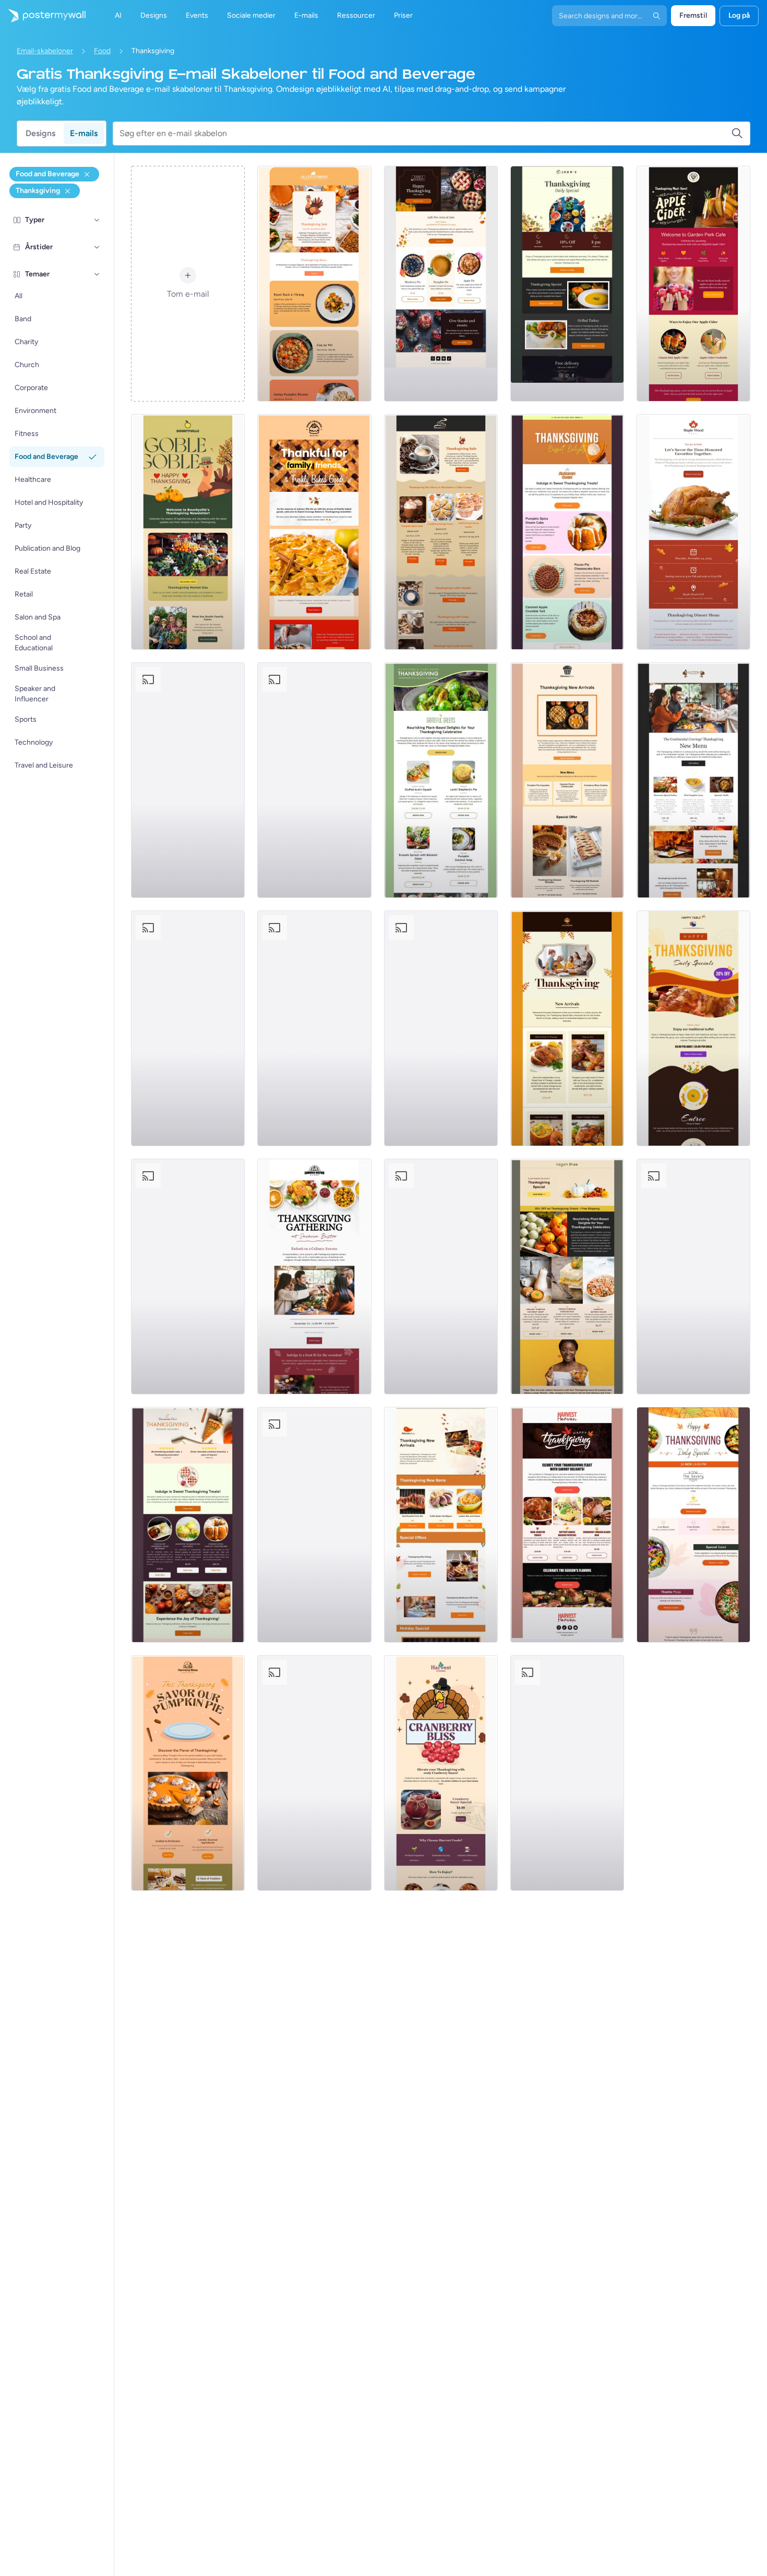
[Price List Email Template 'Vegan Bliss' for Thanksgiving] (567, 1277)
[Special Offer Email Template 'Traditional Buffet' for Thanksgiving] (693, 1028)
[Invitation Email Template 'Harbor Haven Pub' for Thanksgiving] (188, 780)
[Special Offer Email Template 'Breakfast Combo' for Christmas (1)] (567, 1028)
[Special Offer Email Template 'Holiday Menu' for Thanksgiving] (441, 284)
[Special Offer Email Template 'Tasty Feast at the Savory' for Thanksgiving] (693, 1525)
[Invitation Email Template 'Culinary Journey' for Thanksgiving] (314, 1277)
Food (102, 51)
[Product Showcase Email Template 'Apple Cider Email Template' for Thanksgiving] (693, 284)
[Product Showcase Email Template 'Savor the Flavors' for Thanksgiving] (314, 780)
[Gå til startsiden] (43, 16)
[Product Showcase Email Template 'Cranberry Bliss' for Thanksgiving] (441, 1773)
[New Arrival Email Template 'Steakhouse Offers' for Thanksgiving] (441, 1525)
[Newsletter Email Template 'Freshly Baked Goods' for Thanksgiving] (314, 532)
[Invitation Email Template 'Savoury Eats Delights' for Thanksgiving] (567, 1773)
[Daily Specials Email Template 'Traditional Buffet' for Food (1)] (314, 1525)
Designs (40, 133)
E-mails (84, 133)
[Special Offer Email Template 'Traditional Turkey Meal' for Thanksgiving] (567, 284)
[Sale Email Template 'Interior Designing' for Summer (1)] (314, 284)
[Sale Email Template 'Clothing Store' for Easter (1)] (188, 1277)
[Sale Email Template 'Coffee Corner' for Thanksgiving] (441, 532)
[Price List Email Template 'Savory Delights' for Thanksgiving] (567, 1525)
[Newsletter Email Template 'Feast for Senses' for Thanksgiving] (314, 1773)
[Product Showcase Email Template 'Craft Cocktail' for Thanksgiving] (693, 1277)
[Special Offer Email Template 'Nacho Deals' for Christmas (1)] (693, 780)
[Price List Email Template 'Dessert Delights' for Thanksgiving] (188, 1525)
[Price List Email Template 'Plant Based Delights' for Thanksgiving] (441, 780)
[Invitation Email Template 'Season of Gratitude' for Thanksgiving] (188, 1028)
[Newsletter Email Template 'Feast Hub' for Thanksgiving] (441, 1277)
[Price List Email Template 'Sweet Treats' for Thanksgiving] (567, 532)
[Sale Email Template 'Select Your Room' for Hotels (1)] (567, 780)
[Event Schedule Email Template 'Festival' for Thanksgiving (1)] (314, 1028)
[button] (97, 220)
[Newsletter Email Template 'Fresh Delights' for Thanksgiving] (188, 532)
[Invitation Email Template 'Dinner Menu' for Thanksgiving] (693, 532)
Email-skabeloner (45, 51)
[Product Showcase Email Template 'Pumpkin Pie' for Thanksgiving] (188, 1773)
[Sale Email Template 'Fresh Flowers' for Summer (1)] (441, 1028)
